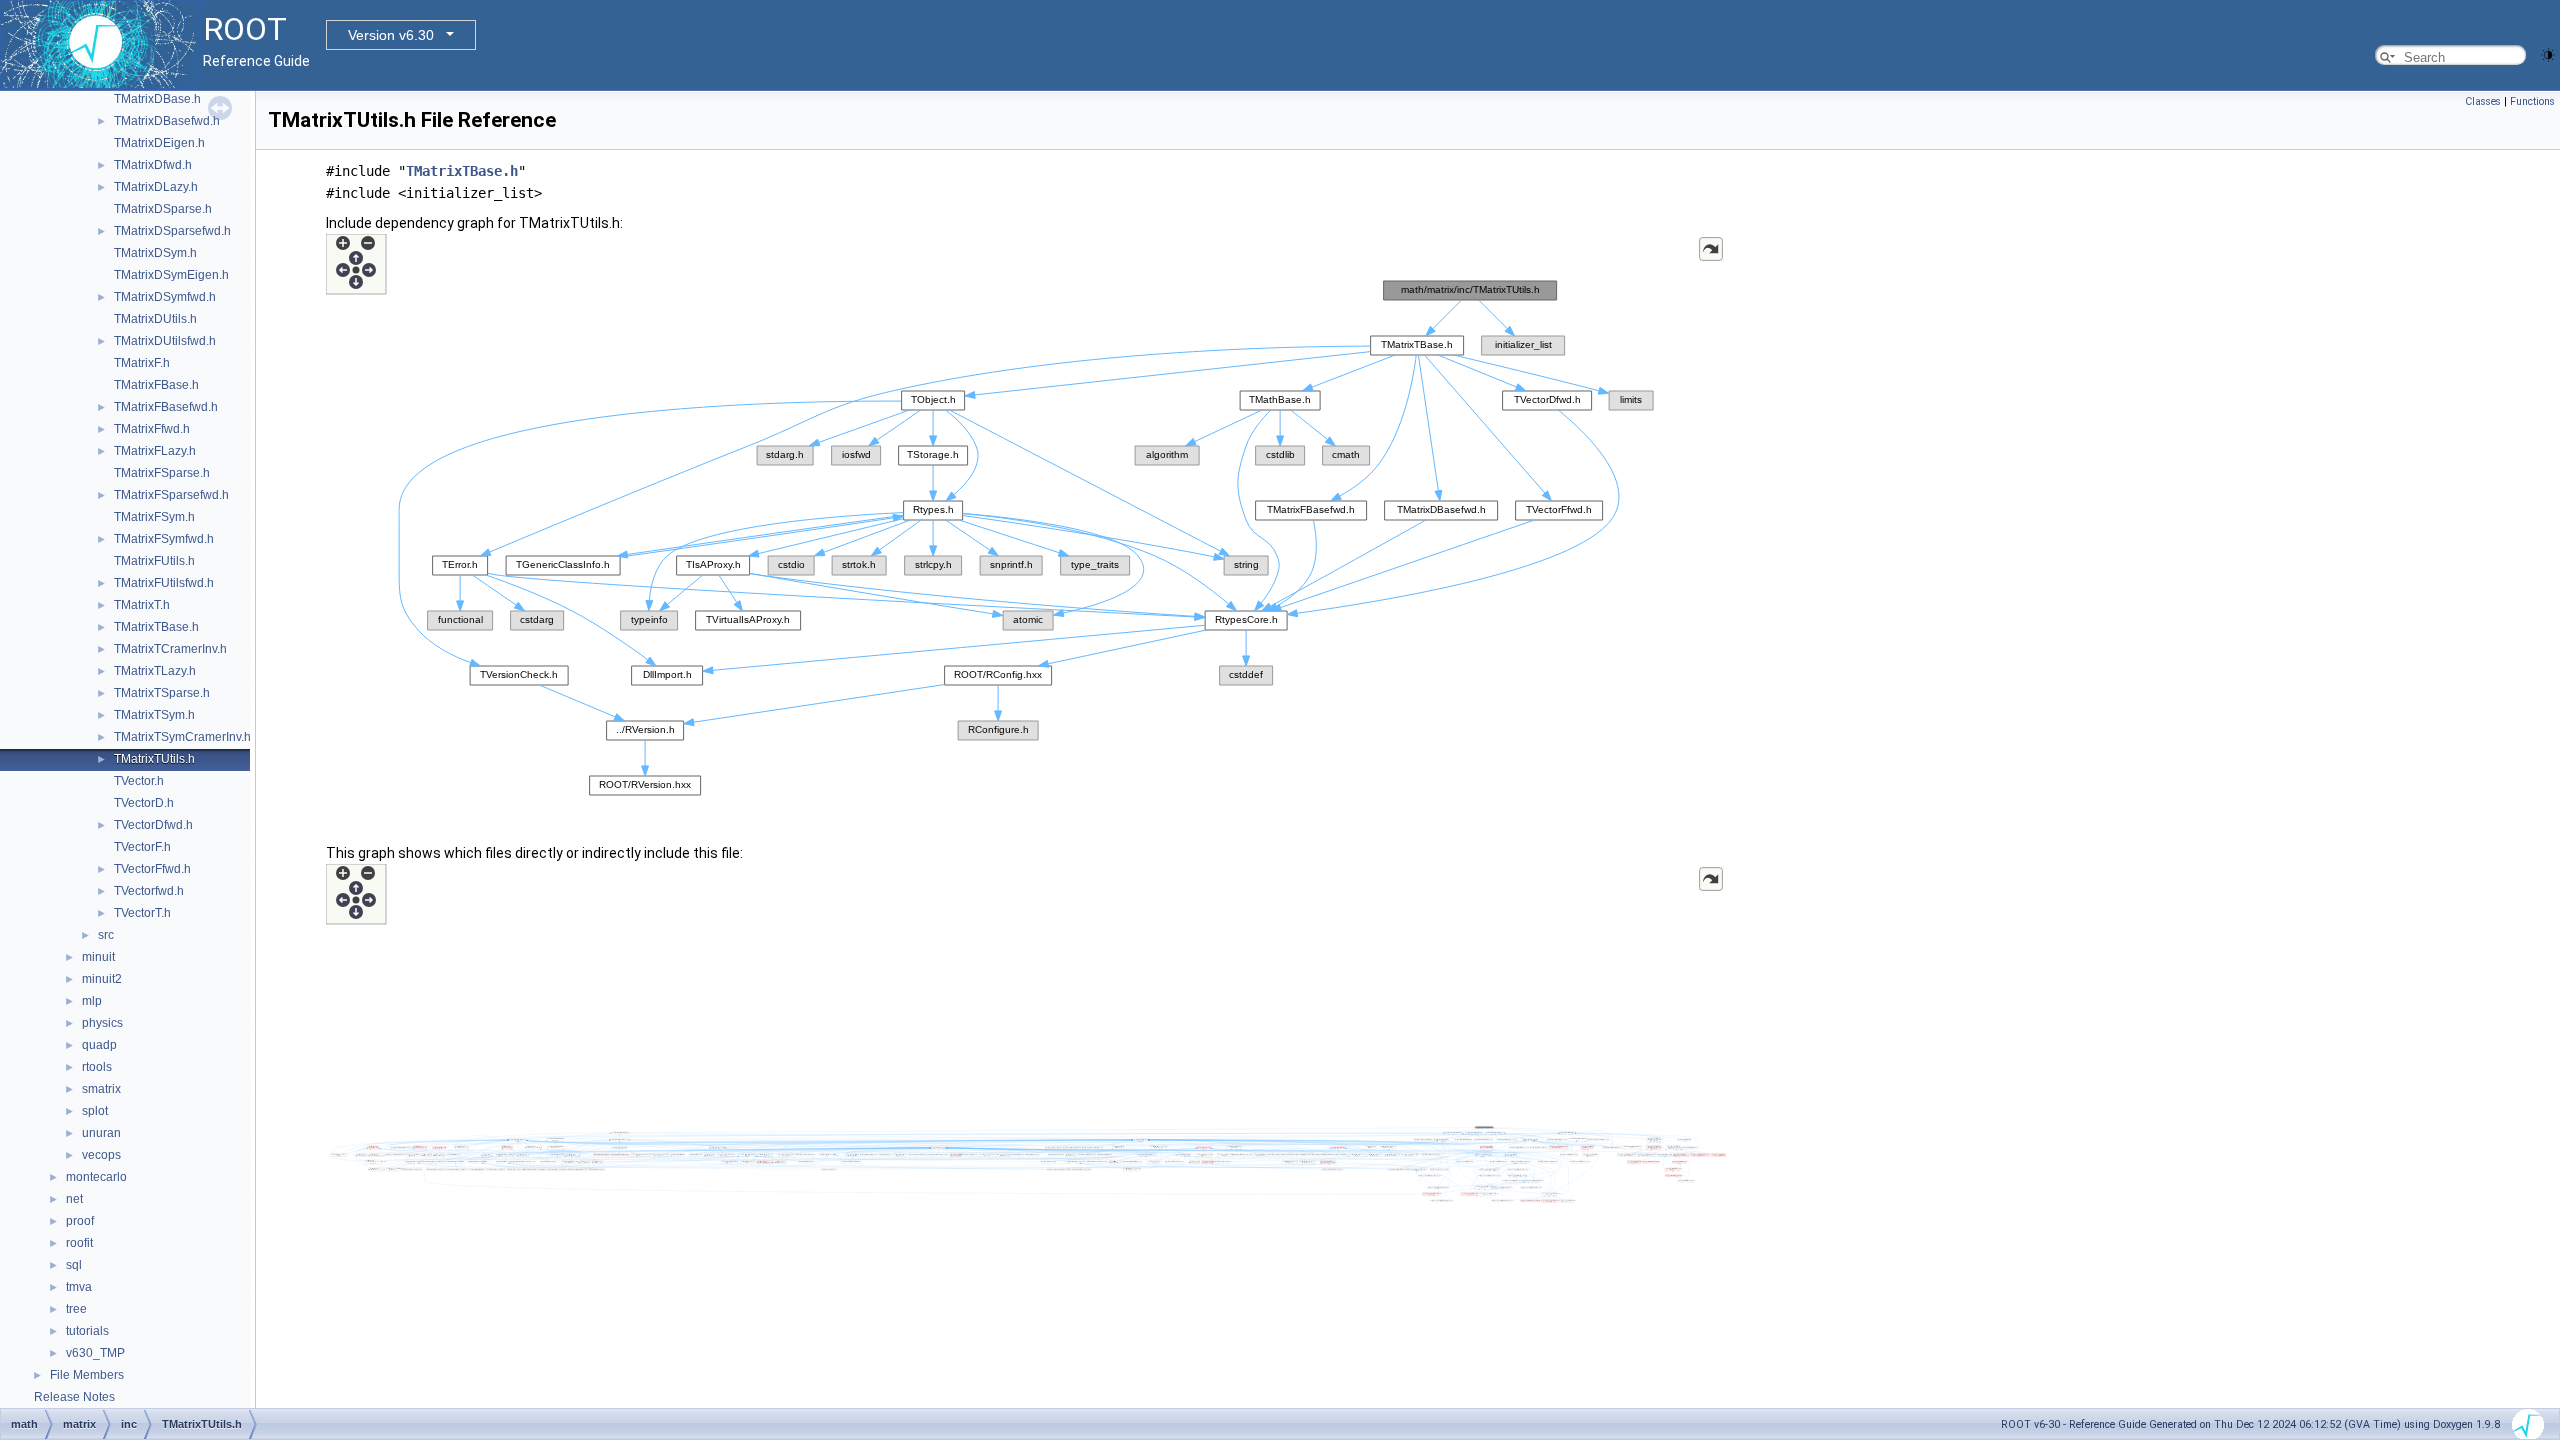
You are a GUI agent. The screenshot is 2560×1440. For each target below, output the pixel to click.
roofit (79, 1243)
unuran (101, 1133)
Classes (2483, 101)
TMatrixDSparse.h (163, 209)
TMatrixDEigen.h (159, 143)
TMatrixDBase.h (157, 99)
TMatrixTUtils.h (154, 759)
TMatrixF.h (142, 363)
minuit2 (102, 979)
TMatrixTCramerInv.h (170, 649)
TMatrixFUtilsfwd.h (164, 583)
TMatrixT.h (142, 605)
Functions (2532, 101)
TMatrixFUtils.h (154, 561)
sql (74, 1265)
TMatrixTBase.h (156, 627)
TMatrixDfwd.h (153, 165)
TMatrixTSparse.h (162, 693)
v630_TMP (95, 1353)
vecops (101, 1155)
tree (76, 1309)
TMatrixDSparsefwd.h (172, 231)
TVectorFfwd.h (152, 869)
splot (95, 1111)
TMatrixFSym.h (154, 517)
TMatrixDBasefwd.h (167, 121)
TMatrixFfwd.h (152, 429)
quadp (99, 1045)
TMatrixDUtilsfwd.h (165, 341)
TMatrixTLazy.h (155, 671)
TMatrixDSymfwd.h (165, 297)
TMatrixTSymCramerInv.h (182, 737)
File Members (87, 1375)
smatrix (101, 1089)
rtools (97, 1067)
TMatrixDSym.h (155, 253)
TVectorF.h (142, 847)
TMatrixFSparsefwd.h (171, 495)
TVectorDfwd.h (153, 825)
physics (102, 1023)
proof (80, 1221)
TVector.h (139, 781)
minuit (98, 957)
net (74, 1199)
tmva (79, 1287)
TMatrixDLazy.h (156, 187)
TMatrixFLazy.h (155, 451)
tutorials (87, 1331)
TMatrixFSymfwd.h (164, 539)
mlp (92, 1001)
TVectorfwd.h (149, 891)
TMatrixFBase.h (156, 385)
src (106, 935)
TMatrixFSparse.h (162, 473)
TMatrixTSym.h (154, 715)
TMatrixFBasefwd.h (166, 407)
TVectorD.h (144, 803)
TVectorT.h (142, 913)
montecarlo (96, 1177)
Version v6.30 (391, 35)
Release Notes (74, 1397)
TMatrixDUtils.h (155, 319)
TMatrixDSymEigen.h (171, 275)
